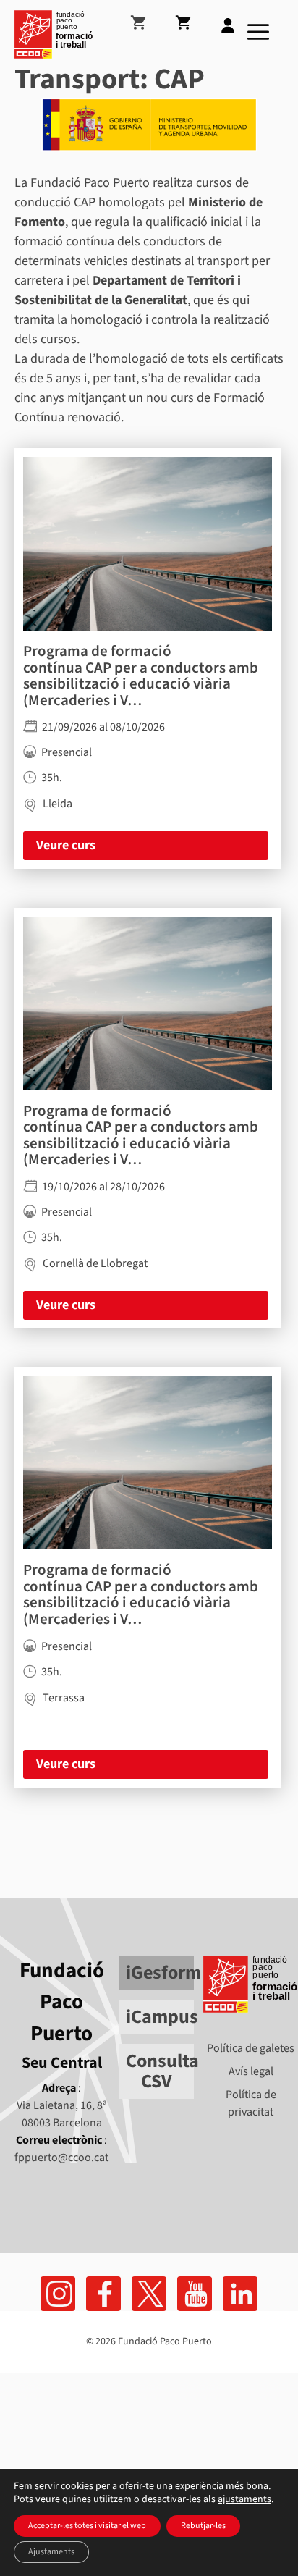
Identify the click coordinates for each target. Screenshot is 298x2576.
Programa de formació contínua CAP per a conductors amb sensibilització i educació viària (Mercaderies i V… (141, 675)
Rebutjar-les (203, 2526)
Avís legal (251, 2071)
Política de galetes (251, 2048)
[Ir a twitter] (149, 2294)
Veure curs (66, 845)
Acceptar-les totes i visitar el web (87, 2526)
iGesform (163, 1973)
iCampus (162, 2017)
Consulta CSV (162, 2071)
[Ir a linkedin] (240, 2294)
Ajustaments (51, 2552)
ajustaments (244, 2499)
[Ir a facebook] (58, 2294)
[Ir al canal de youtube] (195, 2294)
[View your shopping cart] (150, 17)
